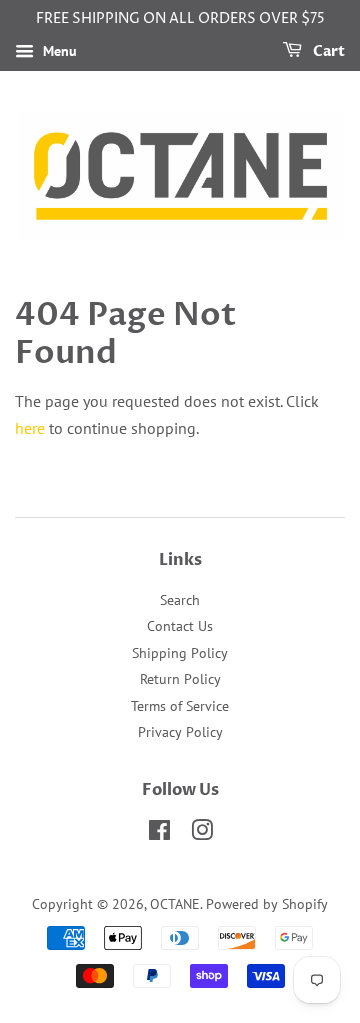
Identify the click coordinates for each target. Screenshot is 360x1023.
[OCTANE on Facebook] (159, 834)
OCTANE (175, 904)
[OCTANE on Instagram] (202, 834)
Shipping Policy (180, 653)
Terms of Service (180, 706)
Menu (58, 51)
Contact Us (180, 626)
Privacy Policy (180, 732)
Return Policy (180, 679)
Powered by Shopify (267, 904)
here (30, 428)
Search (180, 600)
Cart (327, 51)
